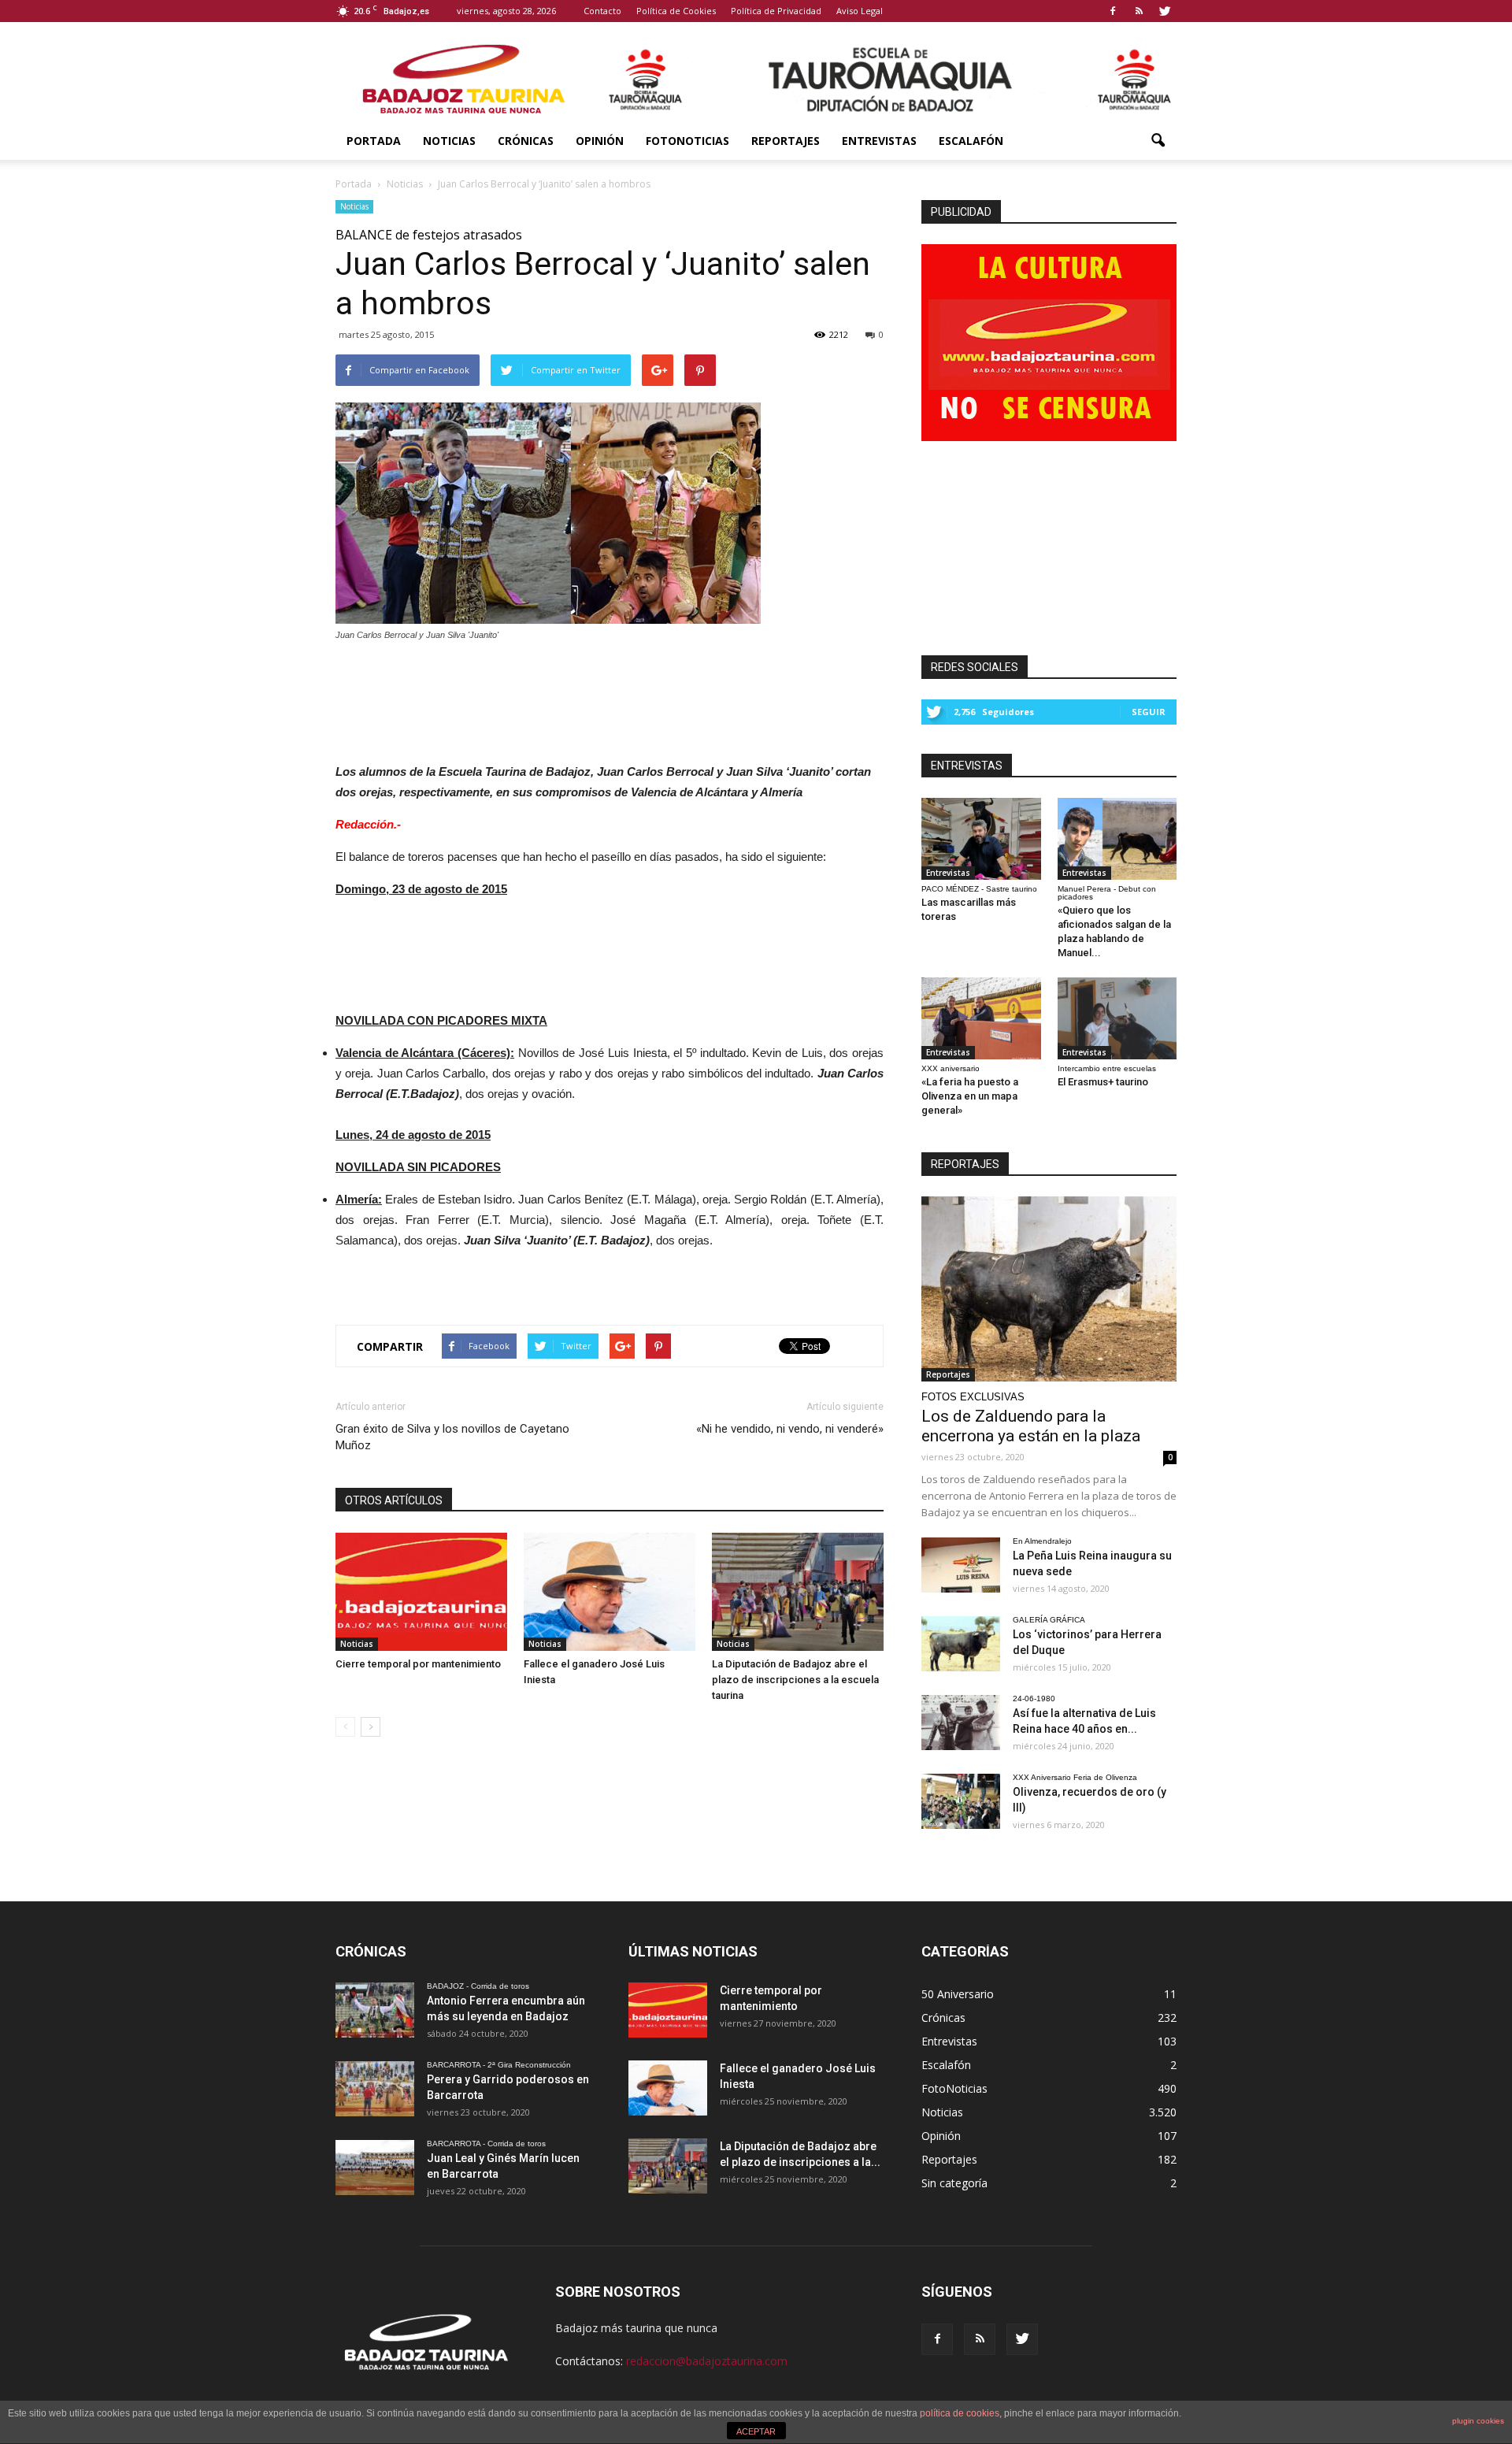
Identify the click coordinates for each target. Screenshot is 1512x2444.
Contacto (602, 11)
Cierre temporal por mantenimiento (418, 1664)
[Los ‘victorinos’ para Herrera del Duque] (961, 1644)
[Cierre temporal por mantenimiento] (421, 1592)
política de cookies (960, 2413)
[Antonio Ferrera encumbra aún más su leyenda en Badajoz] (375, 2010)
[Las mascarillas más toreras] (981, 839)
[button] (1158, 141)
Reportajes (786, 141)
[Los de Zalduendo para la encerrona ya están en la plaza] (1049, 1289)
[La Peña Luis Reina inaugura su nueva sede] (961, 1565)
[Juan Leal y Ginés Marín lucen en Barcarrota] (375, 2168)
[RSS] (1139, 11)
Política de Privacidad (776, 11)
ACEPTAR (756, 2431)
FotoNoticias (687, 141)
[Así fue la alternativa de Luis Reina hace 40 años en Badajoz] (961, 1723)
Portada (374, 141)
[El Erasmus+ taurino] (1117, 1018)
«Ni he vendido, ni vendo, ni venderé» (790, 1429)
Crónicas (526, 141)
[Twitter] (1165, 11)
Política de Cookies (676, 11)
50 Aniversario (958, 1994)
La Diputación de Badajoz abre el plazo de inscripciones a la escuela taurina (795, 1680)
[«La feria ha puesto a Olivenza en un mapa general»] (981, 1018)
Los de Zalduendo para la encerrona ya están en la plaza (1031, 1426)
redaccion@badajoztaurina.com (707, 2361)
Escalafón (971, 141)
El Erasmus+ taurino (1103, 1082)
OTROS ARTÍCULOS (394, 1500)
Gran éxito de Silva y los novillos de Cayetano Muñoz (452, 1437)
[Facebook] (1113, 11)
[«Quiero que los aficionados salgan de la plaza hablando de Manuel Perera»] (1117, 839)
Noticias (449, 141)
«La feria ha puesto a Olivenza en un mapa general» (970, 1096)
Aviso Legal (860, 11)
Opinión (600, 141)
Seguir (1149, 712)
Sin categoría (954, 2183)
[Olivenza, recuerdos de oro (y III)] (961, 1801)
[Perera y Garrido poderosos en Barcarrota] (375, 2089)
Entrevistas (879, 141)
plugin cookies (1478, 2421)
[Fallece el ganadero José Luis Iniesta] (610, 1592)
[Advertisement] (610, 698)
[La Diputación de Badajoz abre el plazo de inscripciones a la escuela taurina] (798, 1592)
